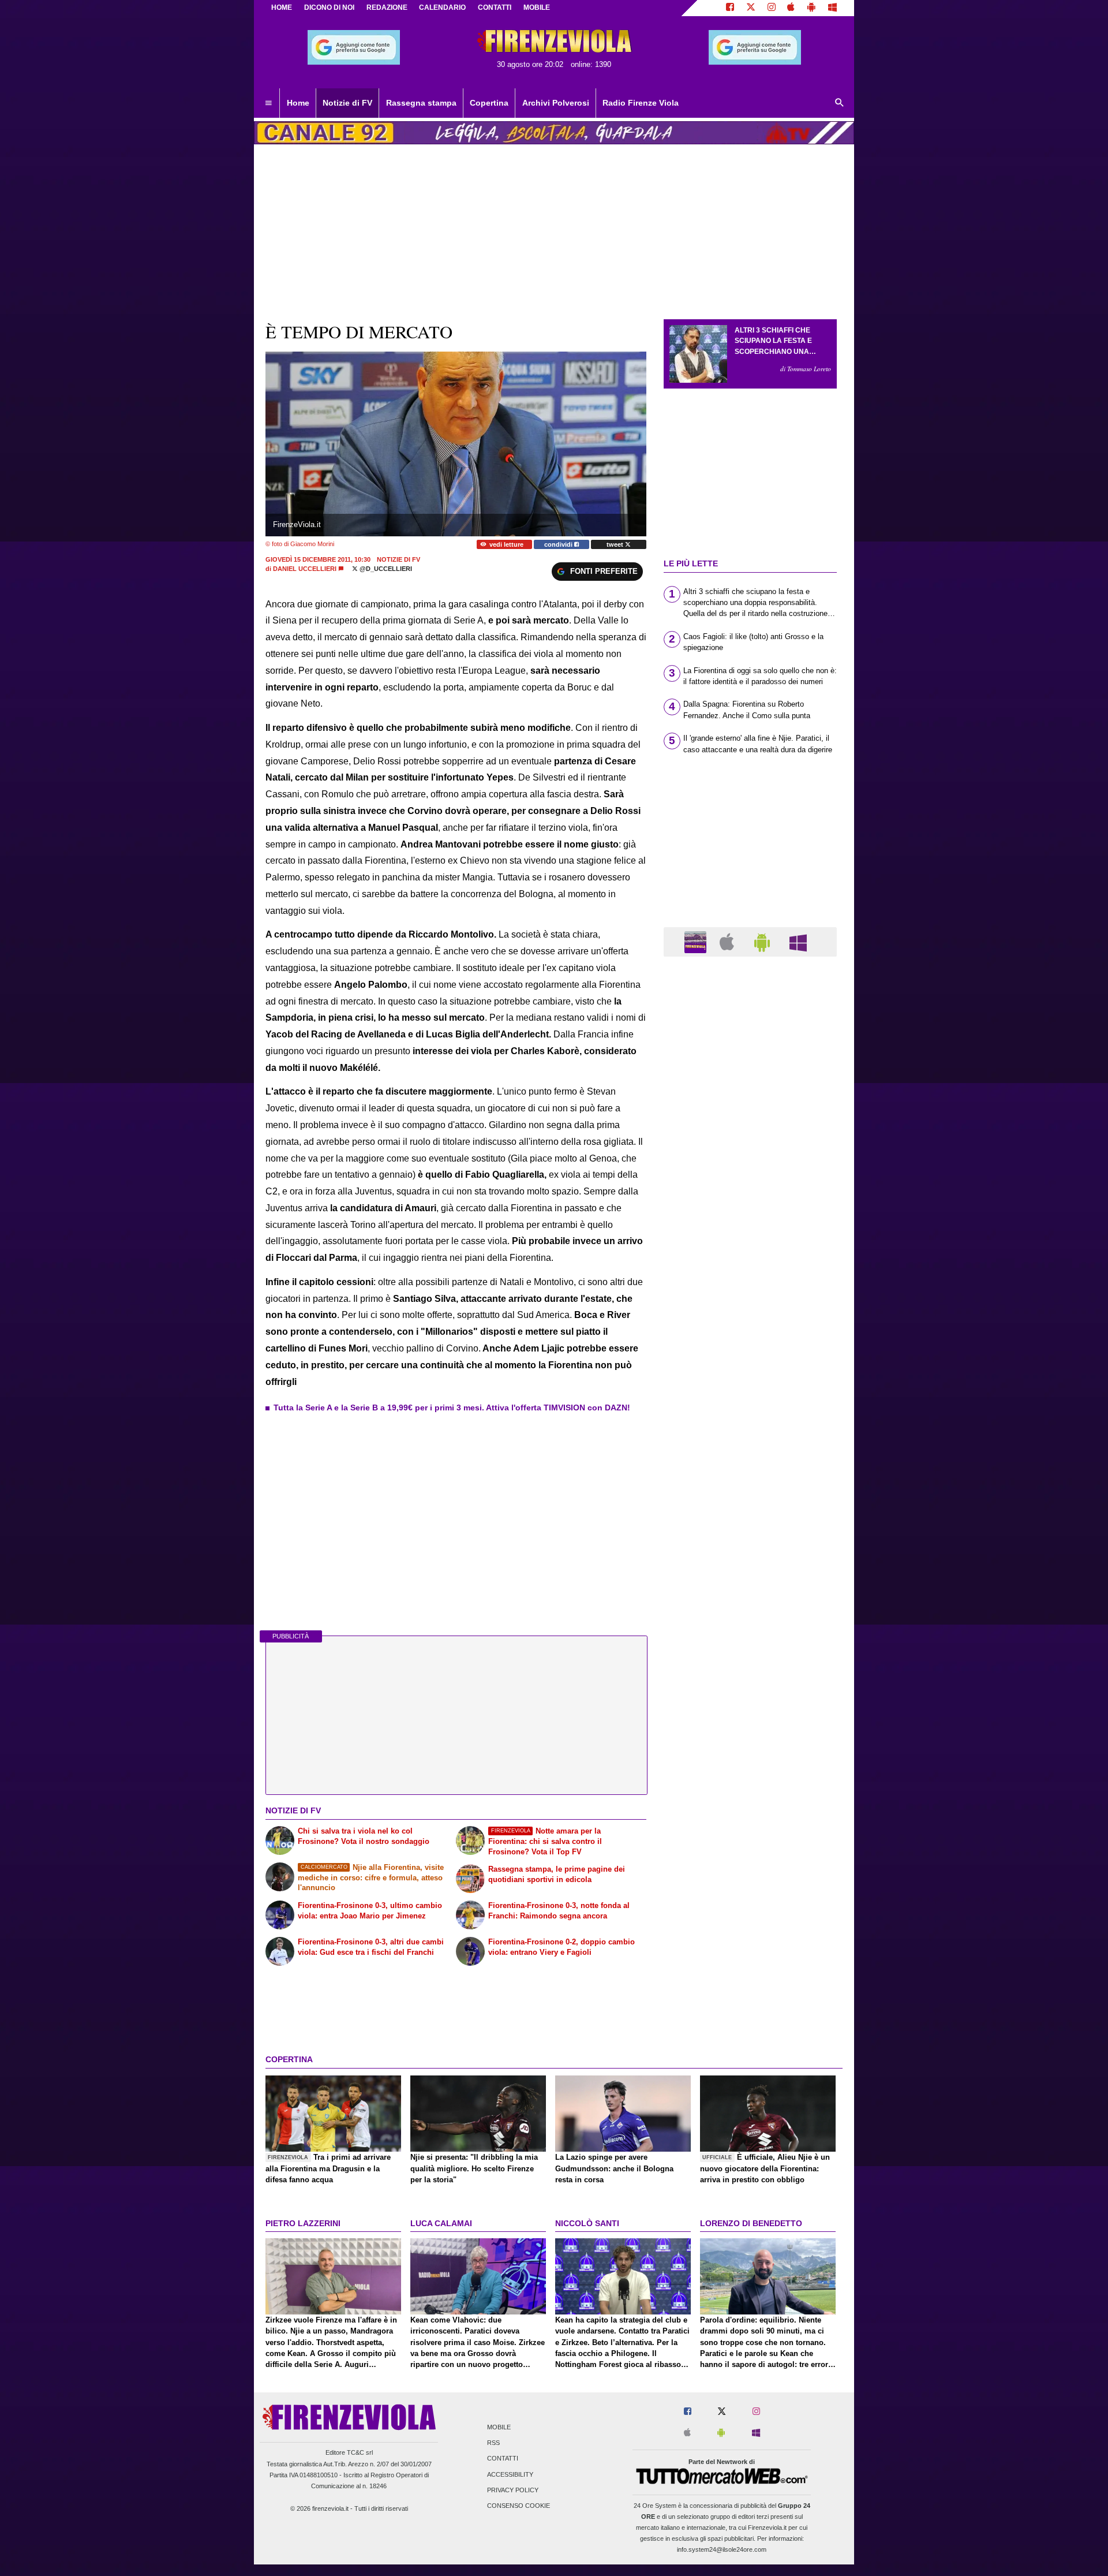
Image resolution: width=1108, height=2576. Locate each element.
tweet (616, 544)
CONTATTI (495, 8)
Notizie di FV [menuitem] (347, 103)
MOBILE (537, 8)
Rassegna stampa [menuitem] (421, 103)
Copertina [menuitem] (489, 103)
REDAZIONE (387, 8)
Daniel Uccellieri (305, 569)
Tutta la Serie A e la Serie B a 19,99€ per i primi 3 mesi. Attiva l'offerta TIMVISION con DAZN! (452, 1408)
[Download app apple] (791, 8)
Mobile (499, 2428)
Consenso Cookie (519, 2506)
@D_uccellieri (385, 569)
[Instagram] (772, 8)
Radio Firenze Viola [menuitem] (641, 103)
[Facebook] (730, 8)
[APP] (697, 941)
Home (282, 8)
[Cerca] (840, 103)
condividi (559, 544)
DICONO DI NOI (329, 8)
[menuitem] (268, 103)
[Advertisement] (750, 1413)
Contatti (503, 2459)
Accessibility (510, 2474)
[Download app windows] (832, 8)
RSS (493, 2443)
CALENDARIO (442, 8)
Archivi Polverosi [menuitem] (556, 103)
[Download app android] (811, 8)
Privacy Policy (513, 2490)
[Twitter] (751, 8)
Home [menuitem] (298, 103)
